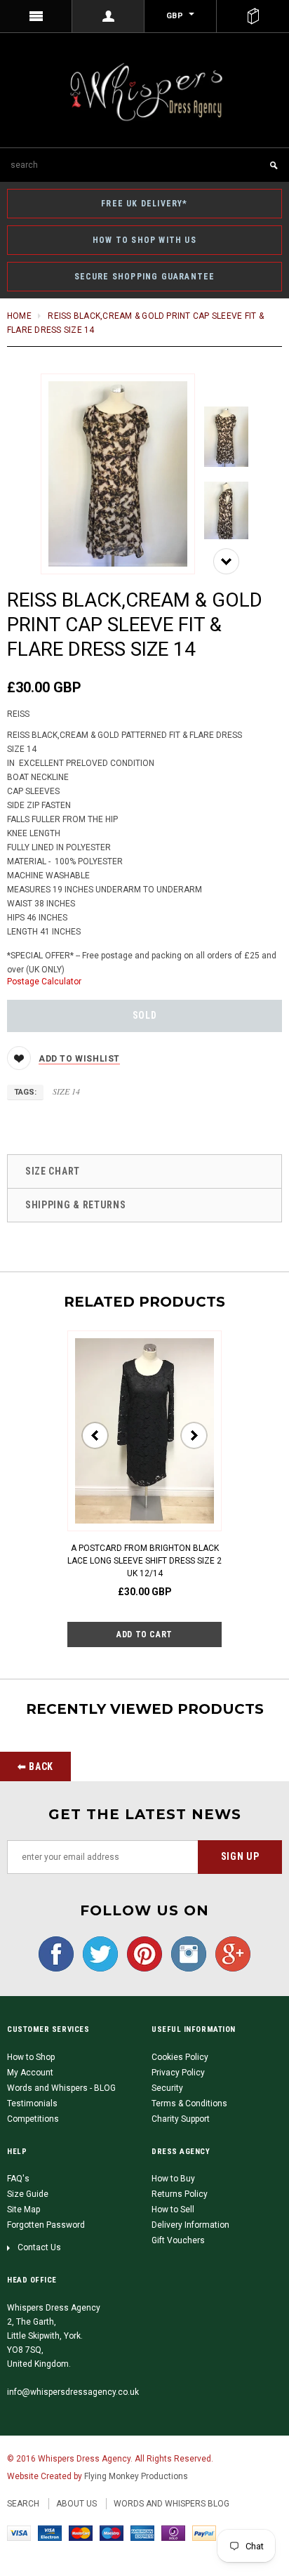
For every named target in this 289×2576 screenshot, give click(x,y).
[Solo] (173, 2533)
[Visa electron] (50, 2533)
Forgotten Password (46, 2225)
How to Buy (173, 2179)
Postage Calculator (44, 982)
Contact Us (39, 2247)
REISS (18, 714)
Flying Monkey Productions (136, 2476)
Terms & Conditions (189, 2103)
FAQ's (18, 2179)
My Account (30, 2073)
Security (167, 2088)
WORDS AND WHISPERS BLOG (172, 2504)
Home (19, 316)
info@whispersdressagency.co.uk (73, 2392)
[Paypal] (204, 2533)
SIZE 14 (66, 1091)
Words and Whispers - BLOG (61, 2088)
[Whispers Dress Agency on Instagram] (185, 1953)
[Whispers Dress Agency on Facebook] (56, 1953)
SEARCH (23, 2504)
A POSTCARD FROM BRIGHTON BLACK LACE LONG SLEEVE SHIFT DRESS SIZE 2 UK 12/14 (144, 1561)
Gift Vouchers (178, 2240)
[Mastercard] (81, 2533)
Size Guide (28, 2194)
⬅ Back (35, 1766)
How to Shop (31, 2057)
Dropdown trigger (108, 16)
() (253, 16)
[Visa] (19, 2533)
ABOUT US (76, 2504)
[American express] (142, 2533)
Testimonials (32, 2103)
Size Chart (53, 1171)
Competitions (33, 2119)
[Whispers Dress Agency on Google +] (229, 1953)
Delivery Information (190, 2225)
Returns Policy (180, 2194)
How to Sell (173, 2210)
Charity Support (181, 2119)
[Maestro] (112, 2533)
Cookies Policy (180, 2057)
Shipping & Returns (76, 1205)
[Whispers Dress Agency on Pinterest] (141, 1953)
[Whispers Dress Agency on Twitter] (97, 1953)
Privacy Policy (178, 2073)
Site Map (23, 2210)
